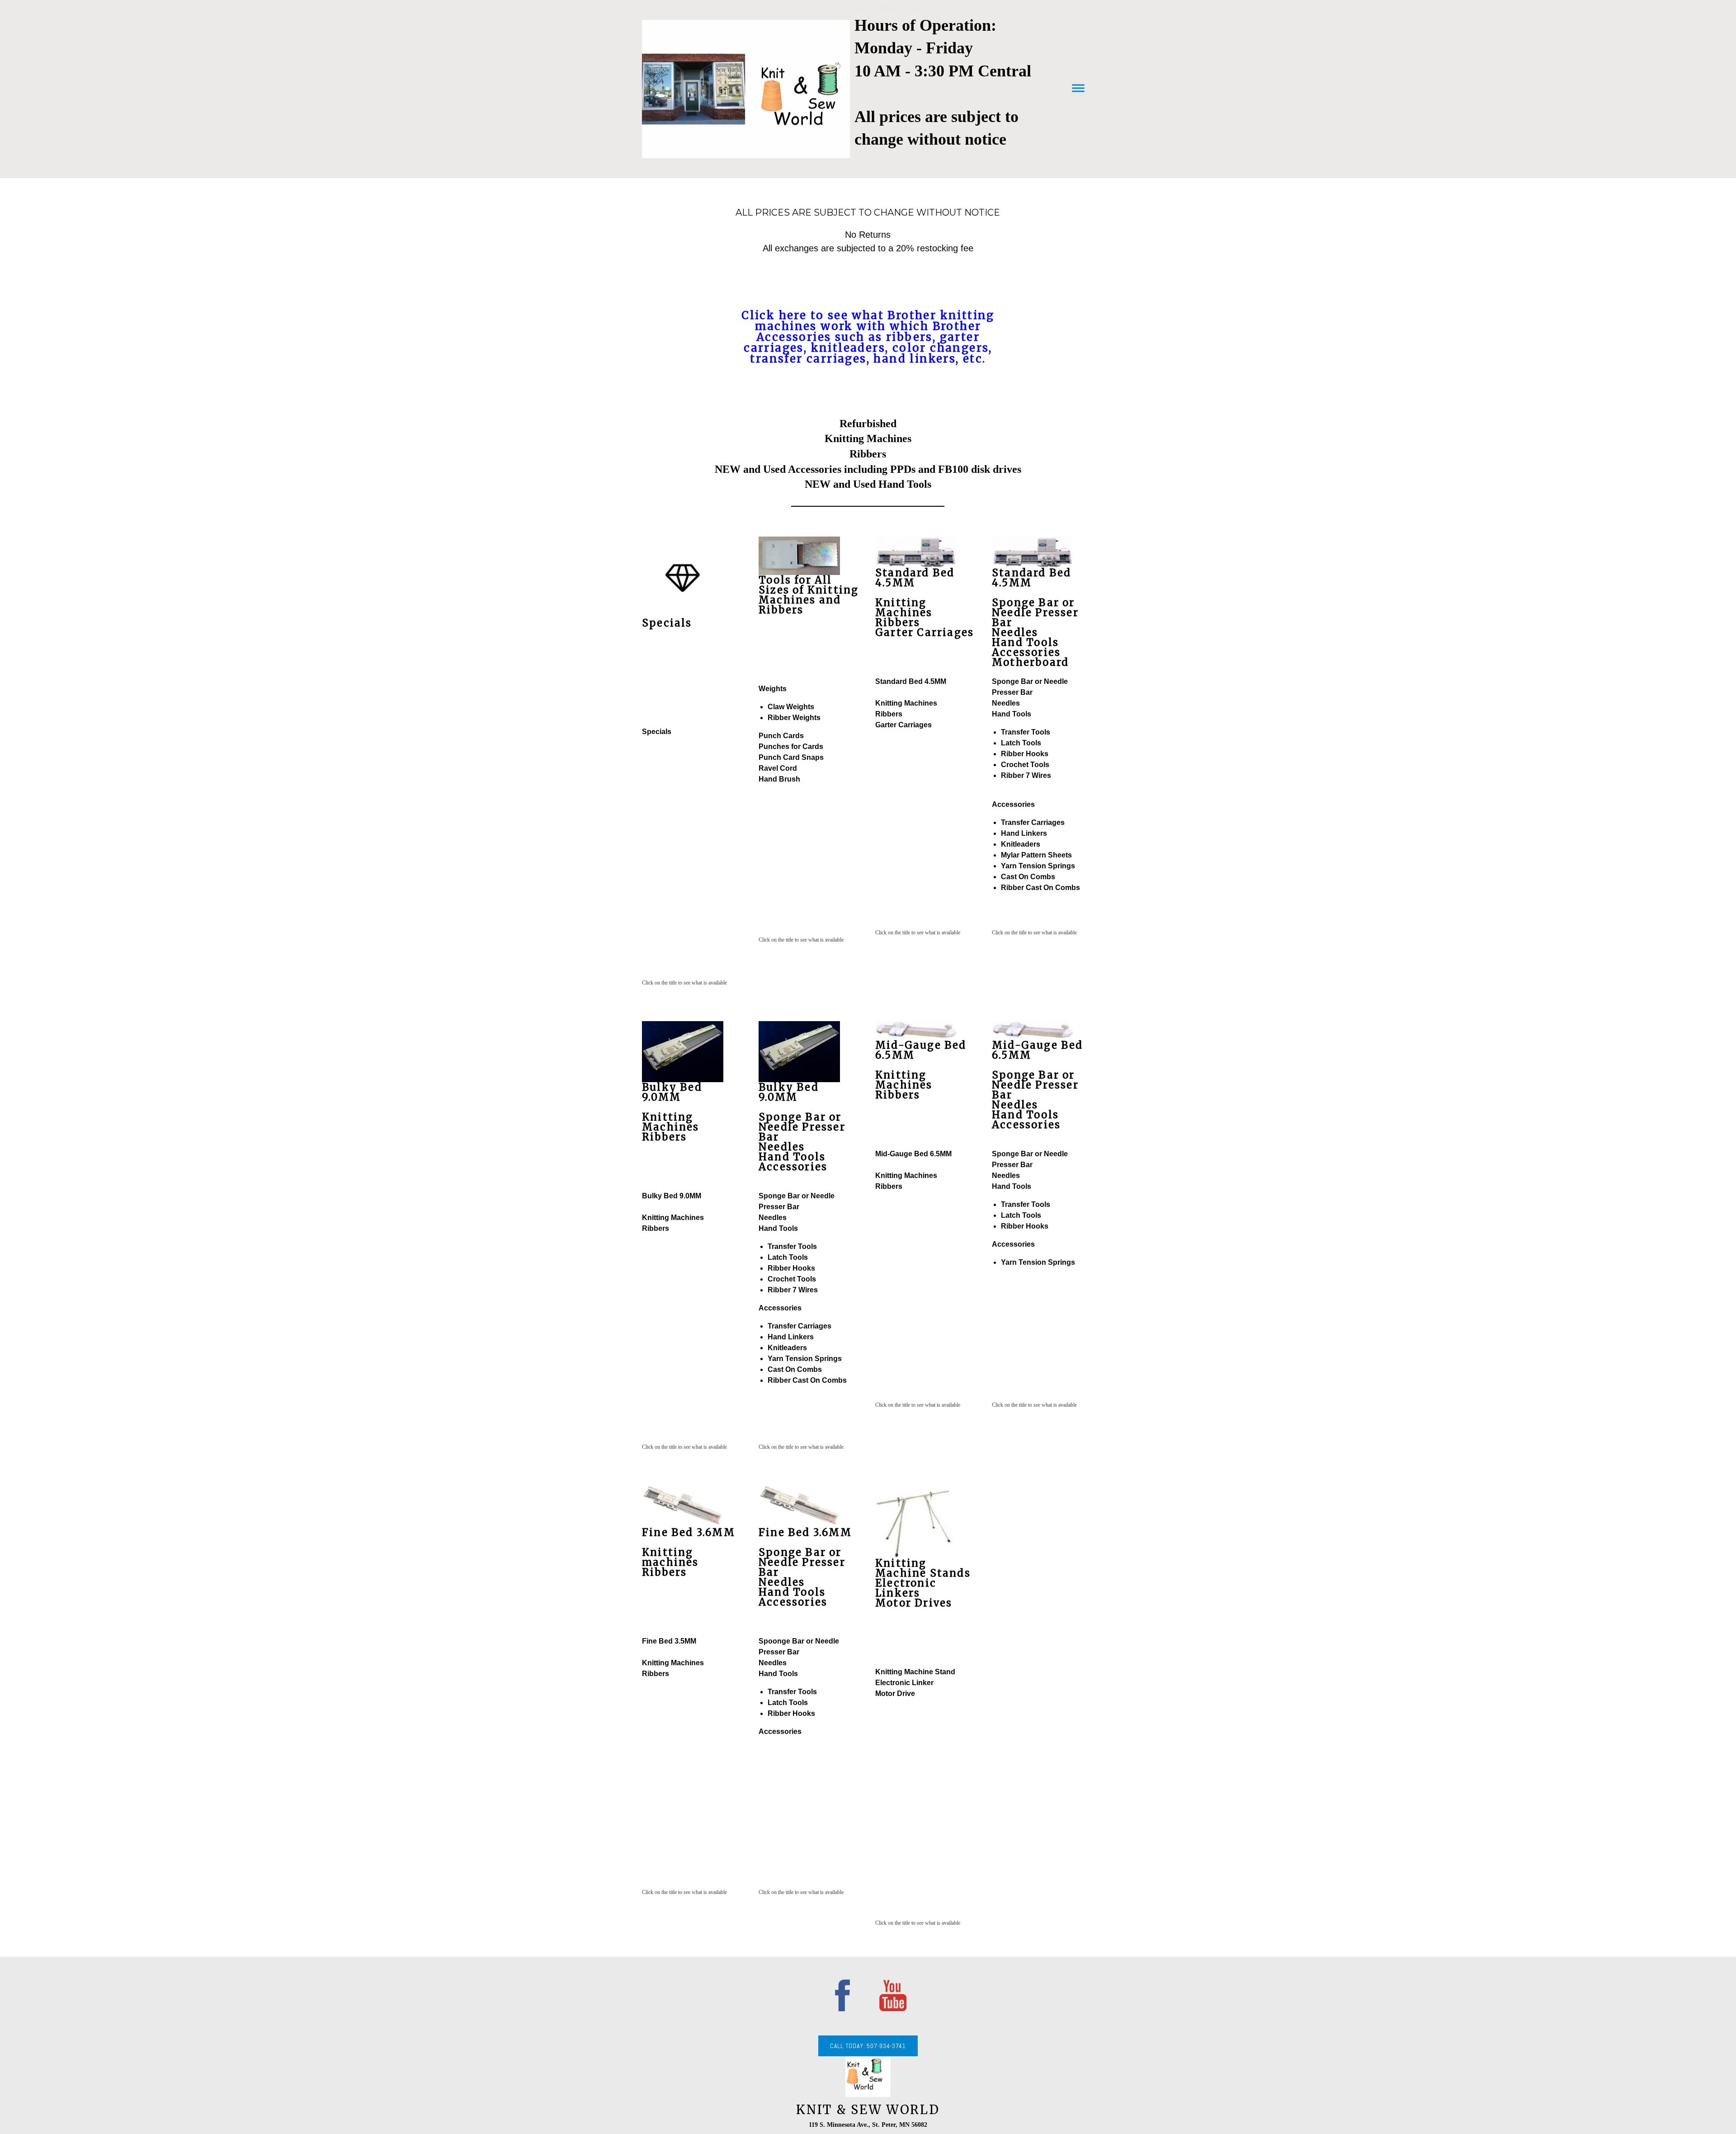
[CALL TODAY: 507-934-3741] (868, 2054)
